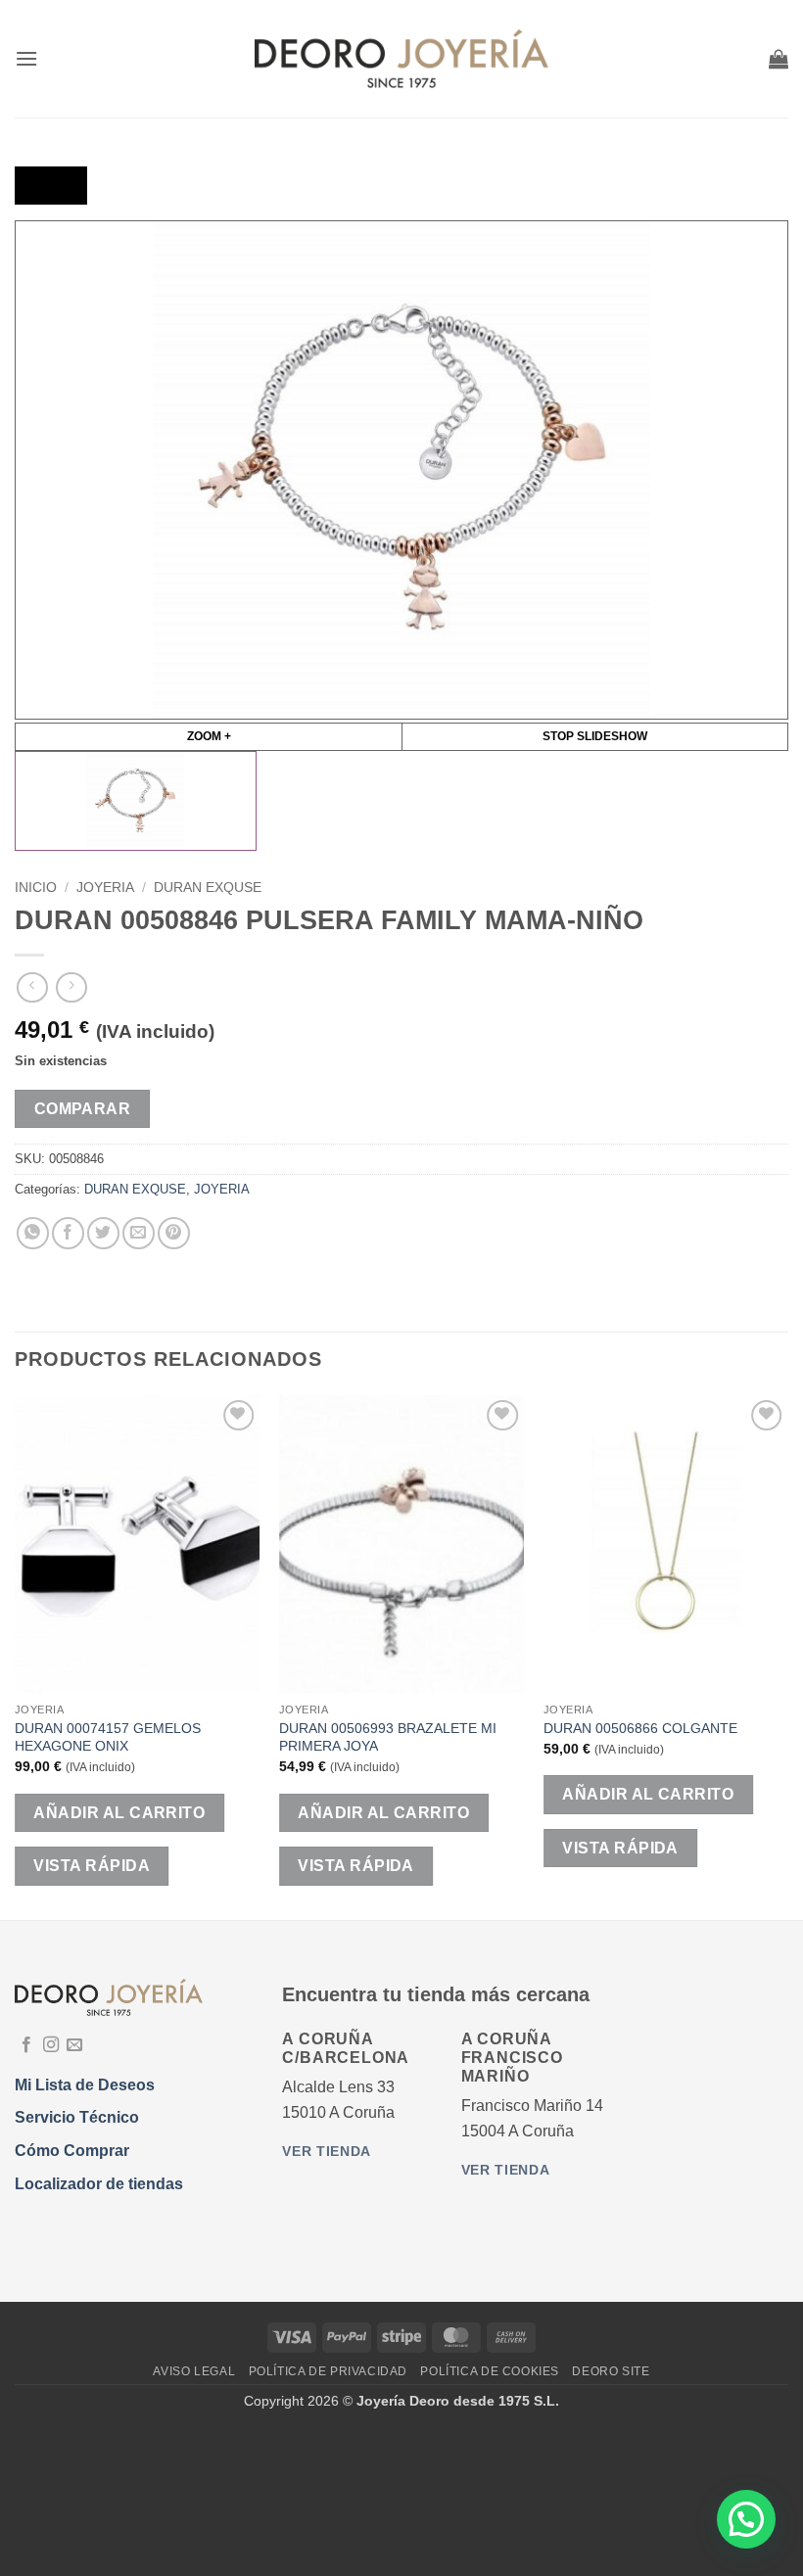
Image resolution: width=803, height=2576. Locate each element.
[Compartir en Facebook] (68, 1233)
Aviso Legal (194, 2371)
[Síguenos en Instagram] (51, 2045)
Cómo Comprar (72, 2151)
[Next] (787, 1656)
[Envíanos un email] (74, 2045)
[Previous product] (71, 987)
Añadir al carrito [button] (119, 1813)
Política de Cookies (490, 2371)
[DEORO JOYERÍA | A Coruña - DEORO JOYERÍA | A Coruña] (402, 59)
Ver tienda (327, 2152)
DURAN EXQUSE (208, 888)
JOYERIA (105, 888)
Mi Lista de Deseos (85, 2085)
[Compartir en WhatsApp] (33, 1233)
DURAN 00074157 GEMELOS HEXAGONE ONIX (108, 1737)
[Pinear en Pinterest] (174, 1233)
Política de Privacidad (328, 2371)
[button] (26, 58)
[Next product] (32, 987)
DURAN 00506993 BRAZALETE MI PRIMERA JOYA (388, 1737)
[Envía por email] (139, 1233)
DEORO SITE (611, 2371)
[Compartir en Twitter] (103, 1233)
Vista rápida (92, 1866)
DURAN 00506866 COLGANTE (640, 1728)
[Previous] (16, 1656)
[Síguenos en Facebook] (26, 2045)
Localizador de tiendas (99, 2184)
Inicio (36, 888)
